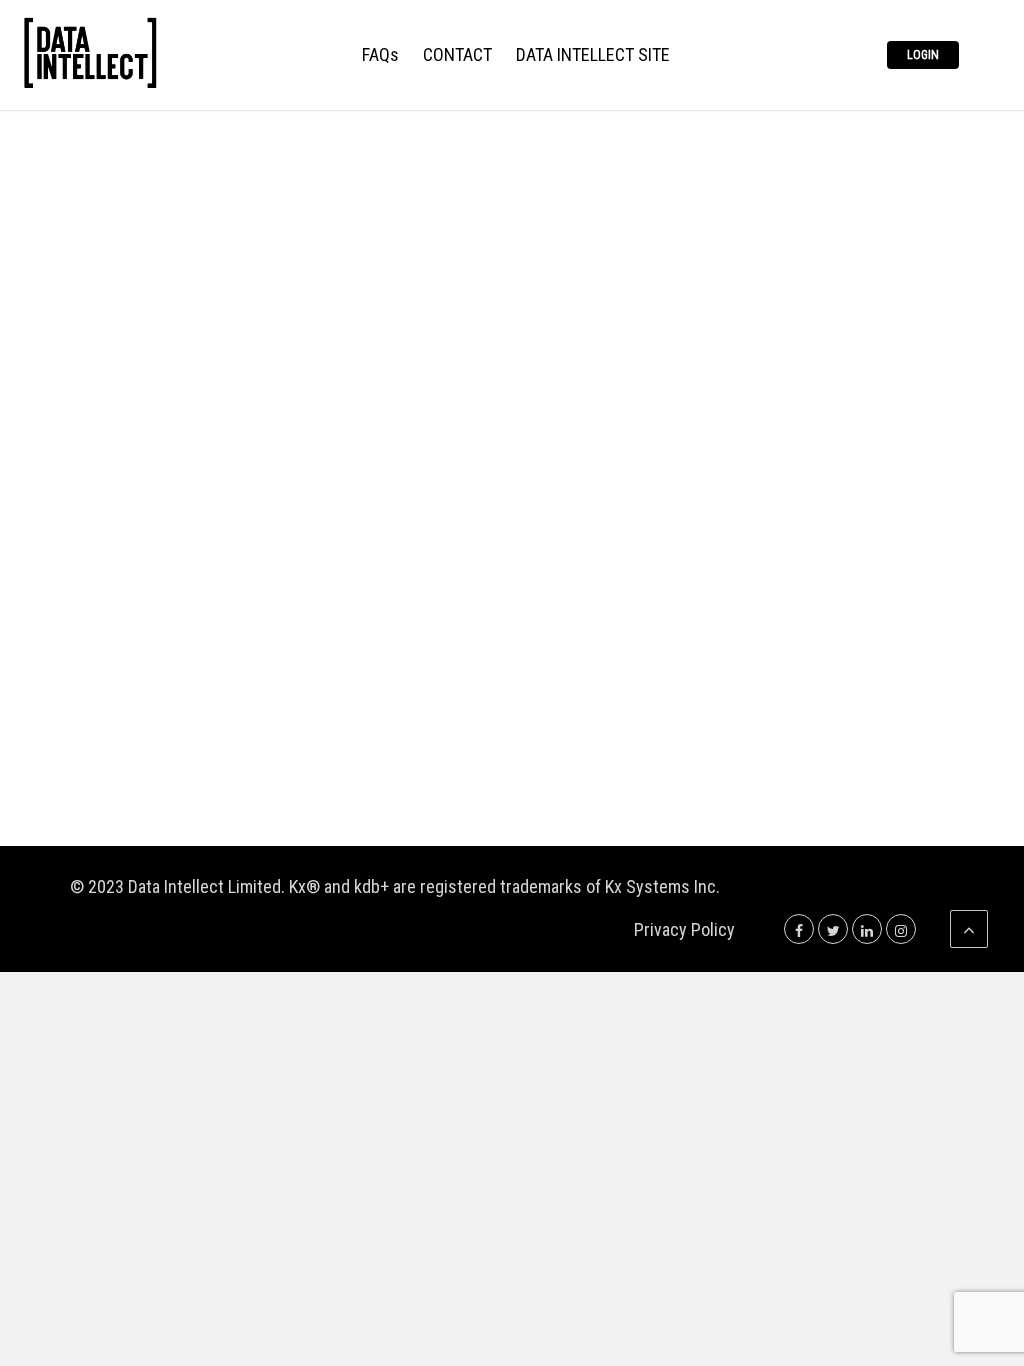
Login (923, 55)
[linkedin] (867, 929)
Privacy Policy (684, 929)
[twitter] (833, 929)
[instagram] (901, 929)
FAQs (380, 55)
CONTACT (457, 55)
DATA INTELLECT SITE (593, 55)
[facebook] (799, 929)
